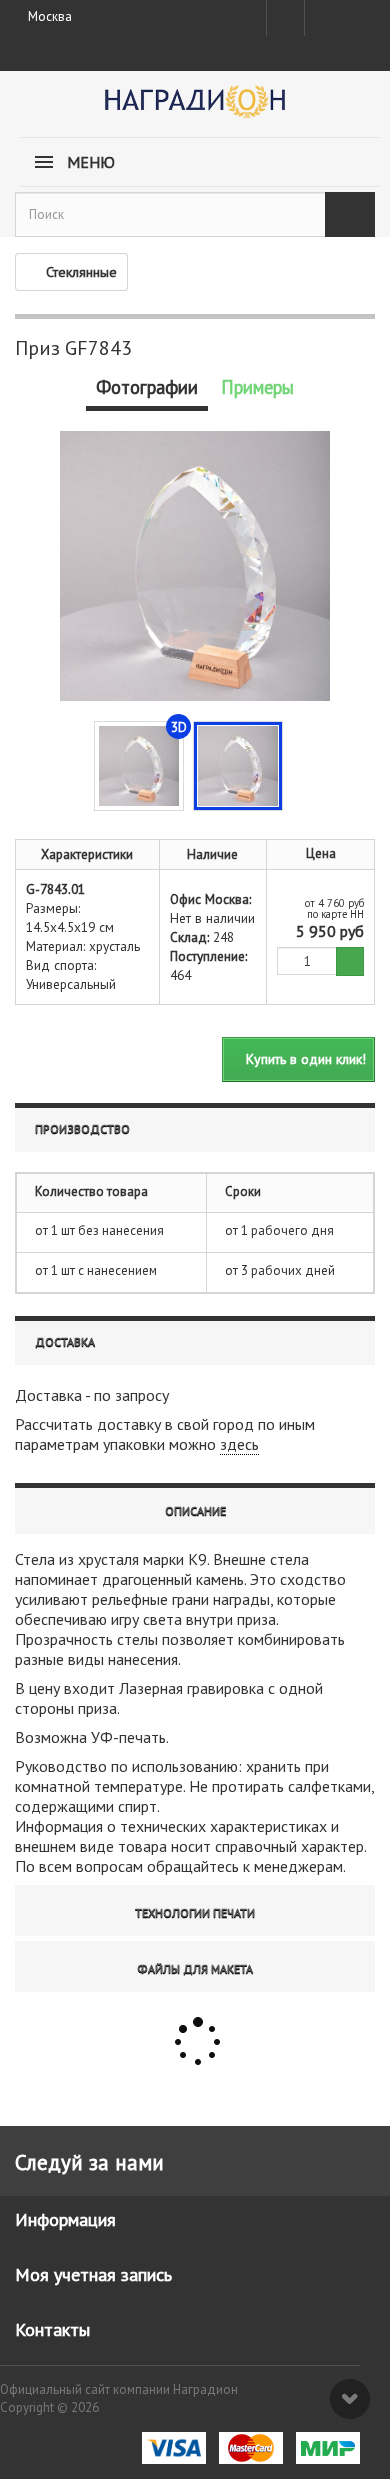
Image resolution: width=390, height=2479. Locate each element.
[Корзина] (357, 14)
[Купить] (350, 961)
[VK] (322, 18)
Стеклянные (81, 272)
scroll (350, 2399)
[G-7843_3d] (139, 766)
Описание (195, 1510)
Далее (298, 764)
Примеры (257, 387)
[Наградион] (195, 108)
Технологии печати (195, 1912)
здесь (239, 1444)
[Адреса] (285, 18)
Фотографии (147, 387)
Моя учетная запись (93, 2274)
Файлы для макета (195, 1968)
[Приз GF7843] (238, 766)
